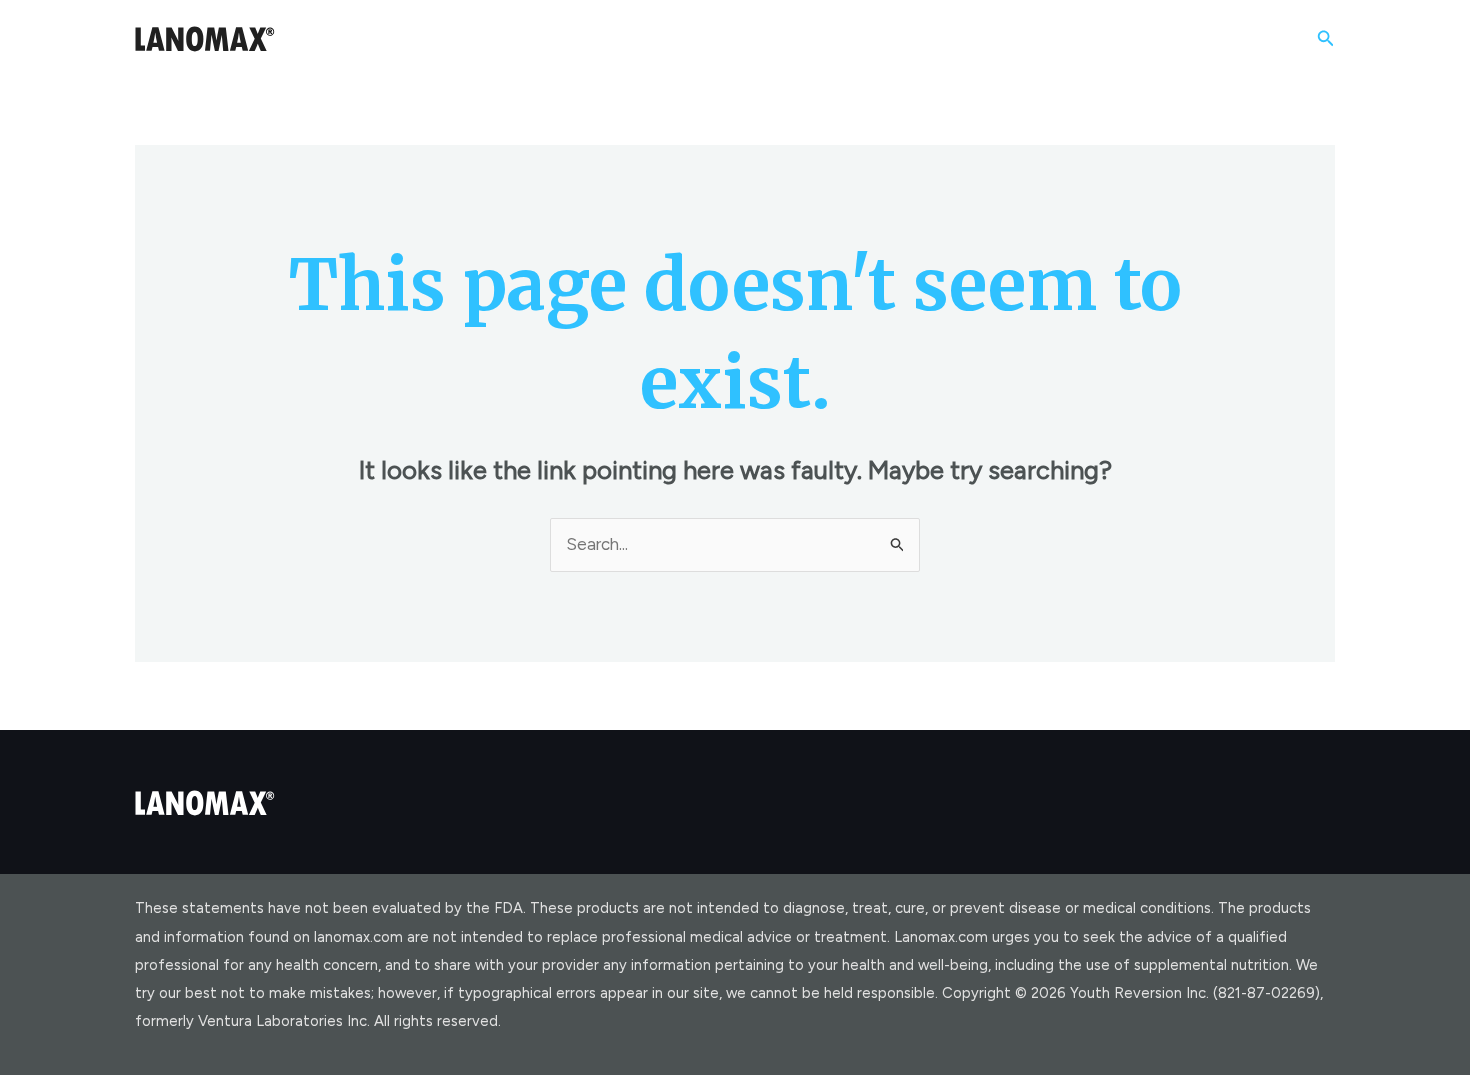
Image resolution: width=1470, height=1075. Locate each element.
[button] (1326, 39)
